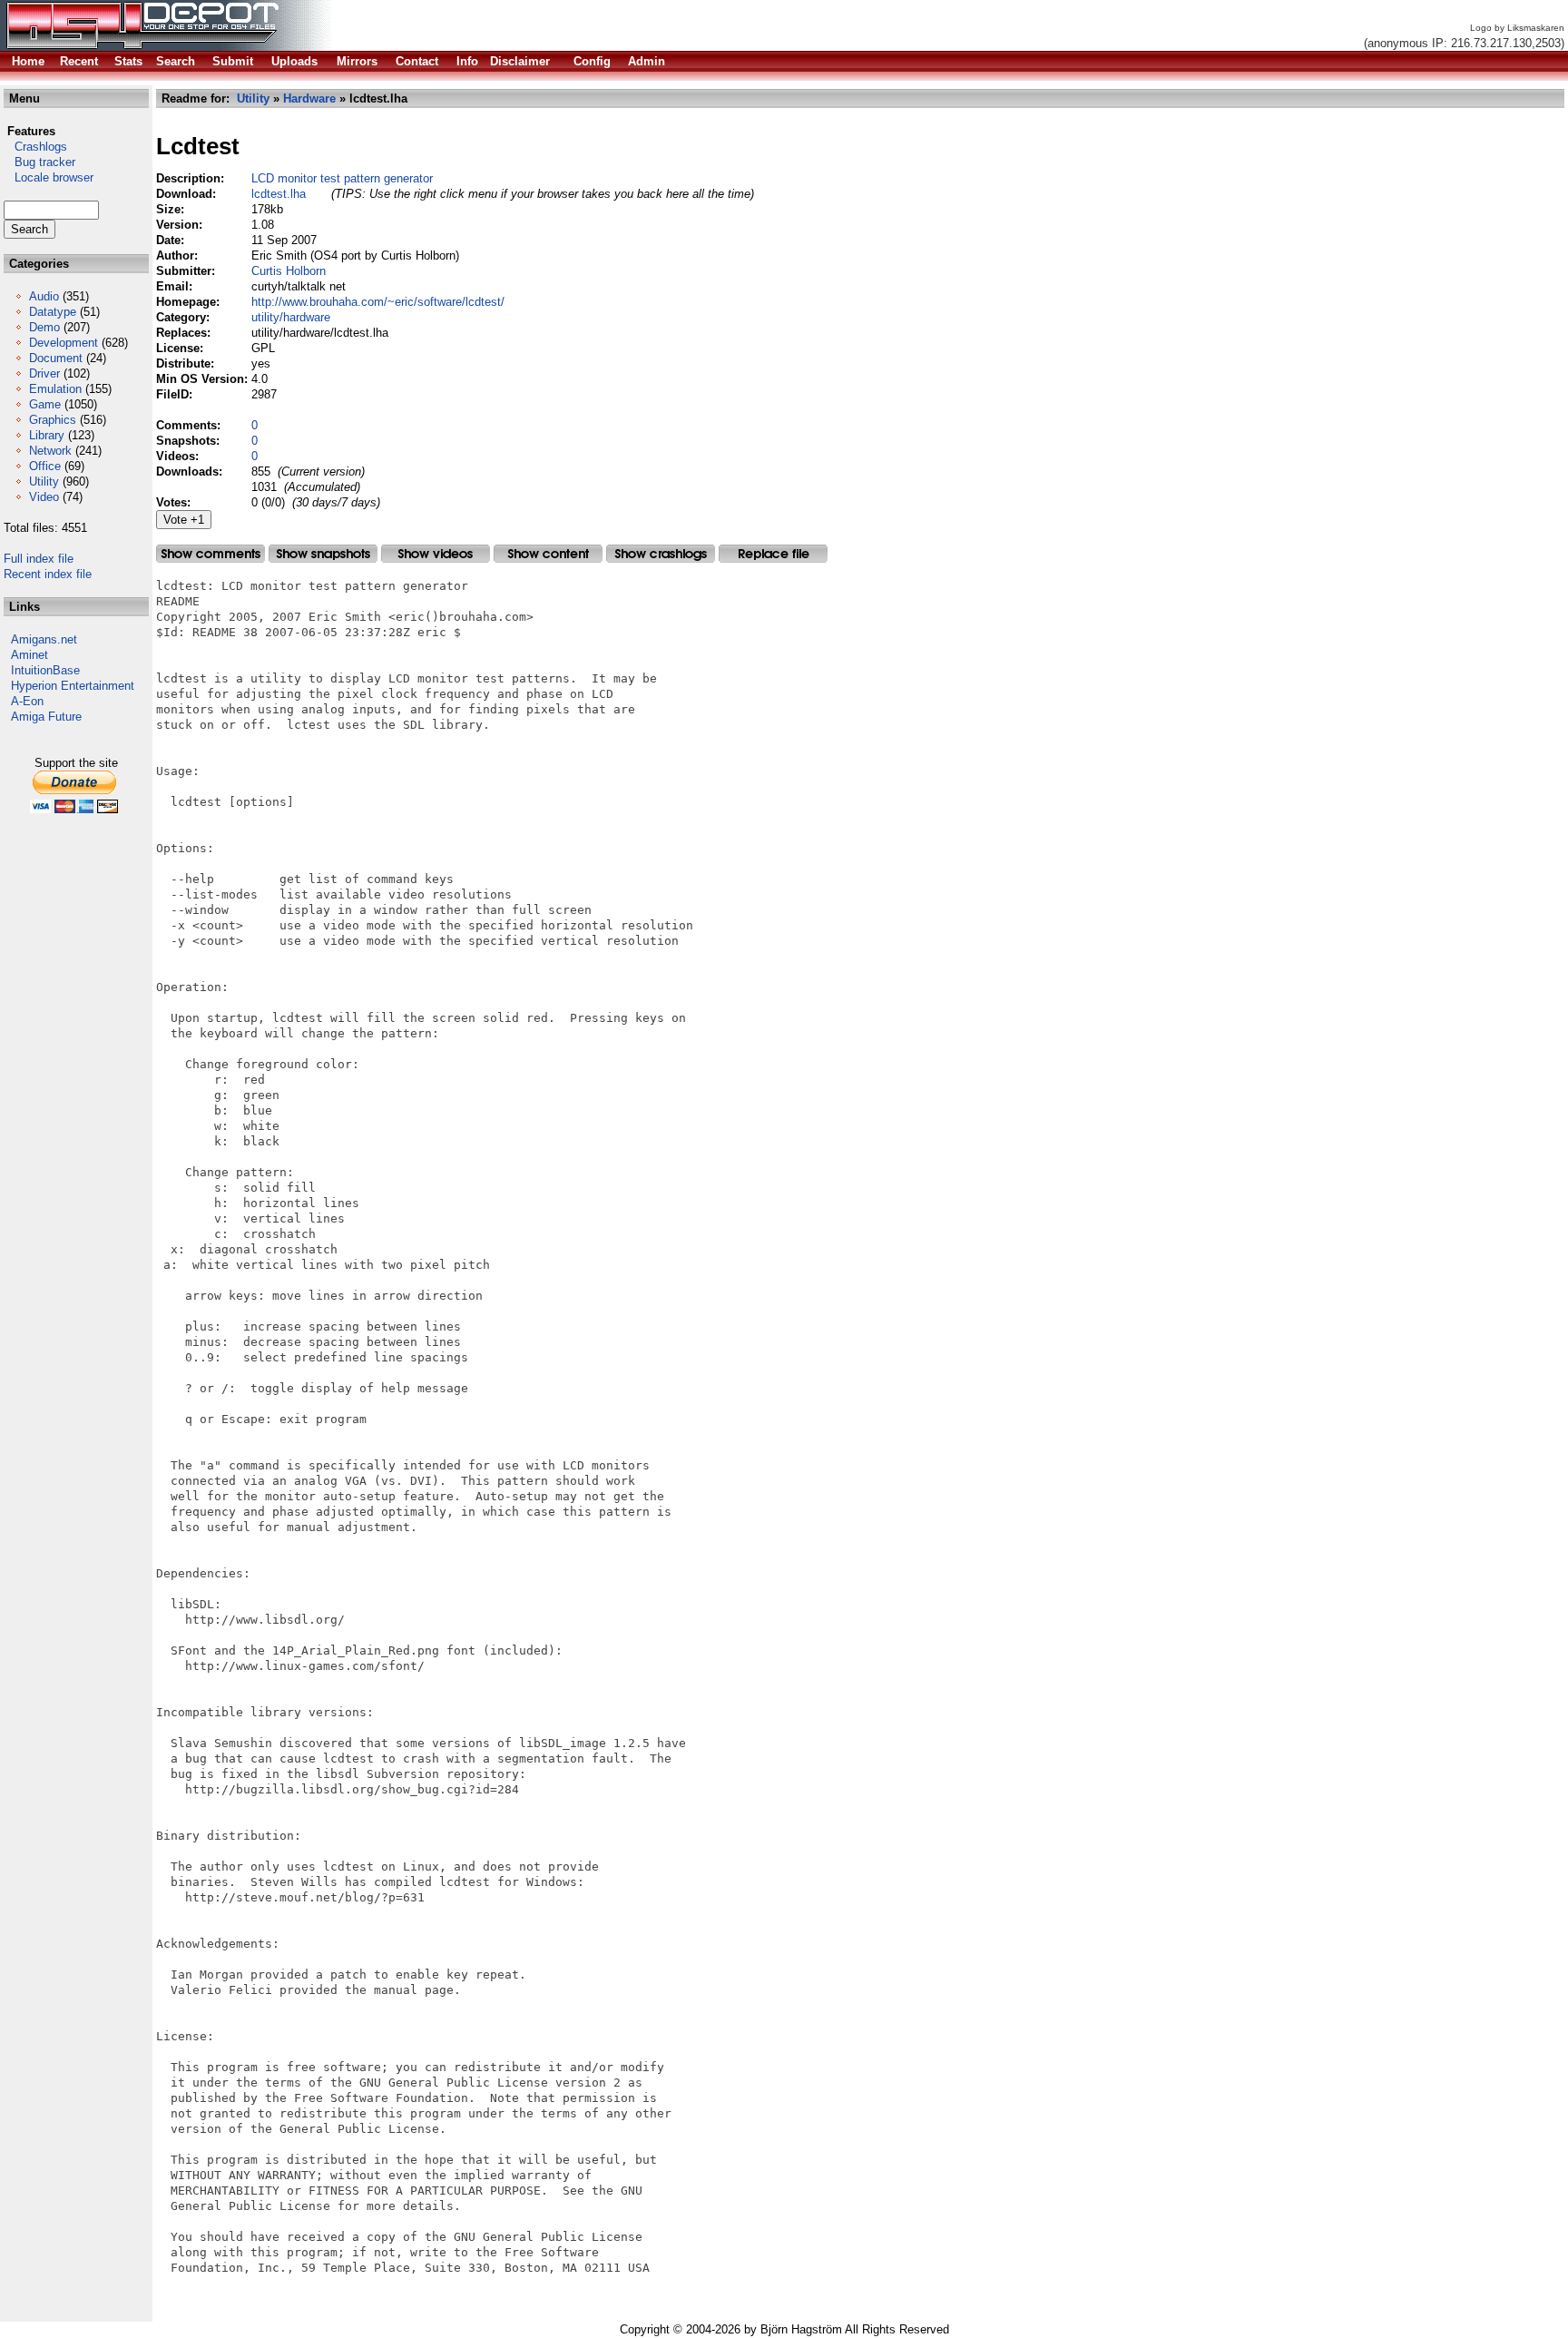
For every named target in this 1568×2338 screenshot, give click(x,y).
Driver (44, 373)
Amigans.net (44, 639)
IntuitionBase (45, 670)
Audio (44, 296)
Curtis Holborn (289, 271)
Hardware (309, 98)
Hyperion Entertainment (73, 686)
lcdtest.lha (279, 194)
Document (56, 358)
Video (44, 497)
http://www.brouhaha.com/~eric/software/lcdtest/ (378, 302)
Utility (44, 481)
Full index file (39, 559)
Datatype (53, 312)
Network (50, 451)
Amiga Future (46, 717)
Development (64, 343)
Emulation (55, 389)
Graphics (53, 420)
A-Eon (27, 701)
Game (45, 404)
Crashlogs (35, 147)
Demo (44, 327)
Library (47, 435)
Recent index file (48, 574)
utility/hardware (291, 317)
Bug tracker (39, 162)
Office (45, 466)
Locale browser (49, 177)
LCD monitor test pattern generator (342, 178)
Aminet (29, 655)
